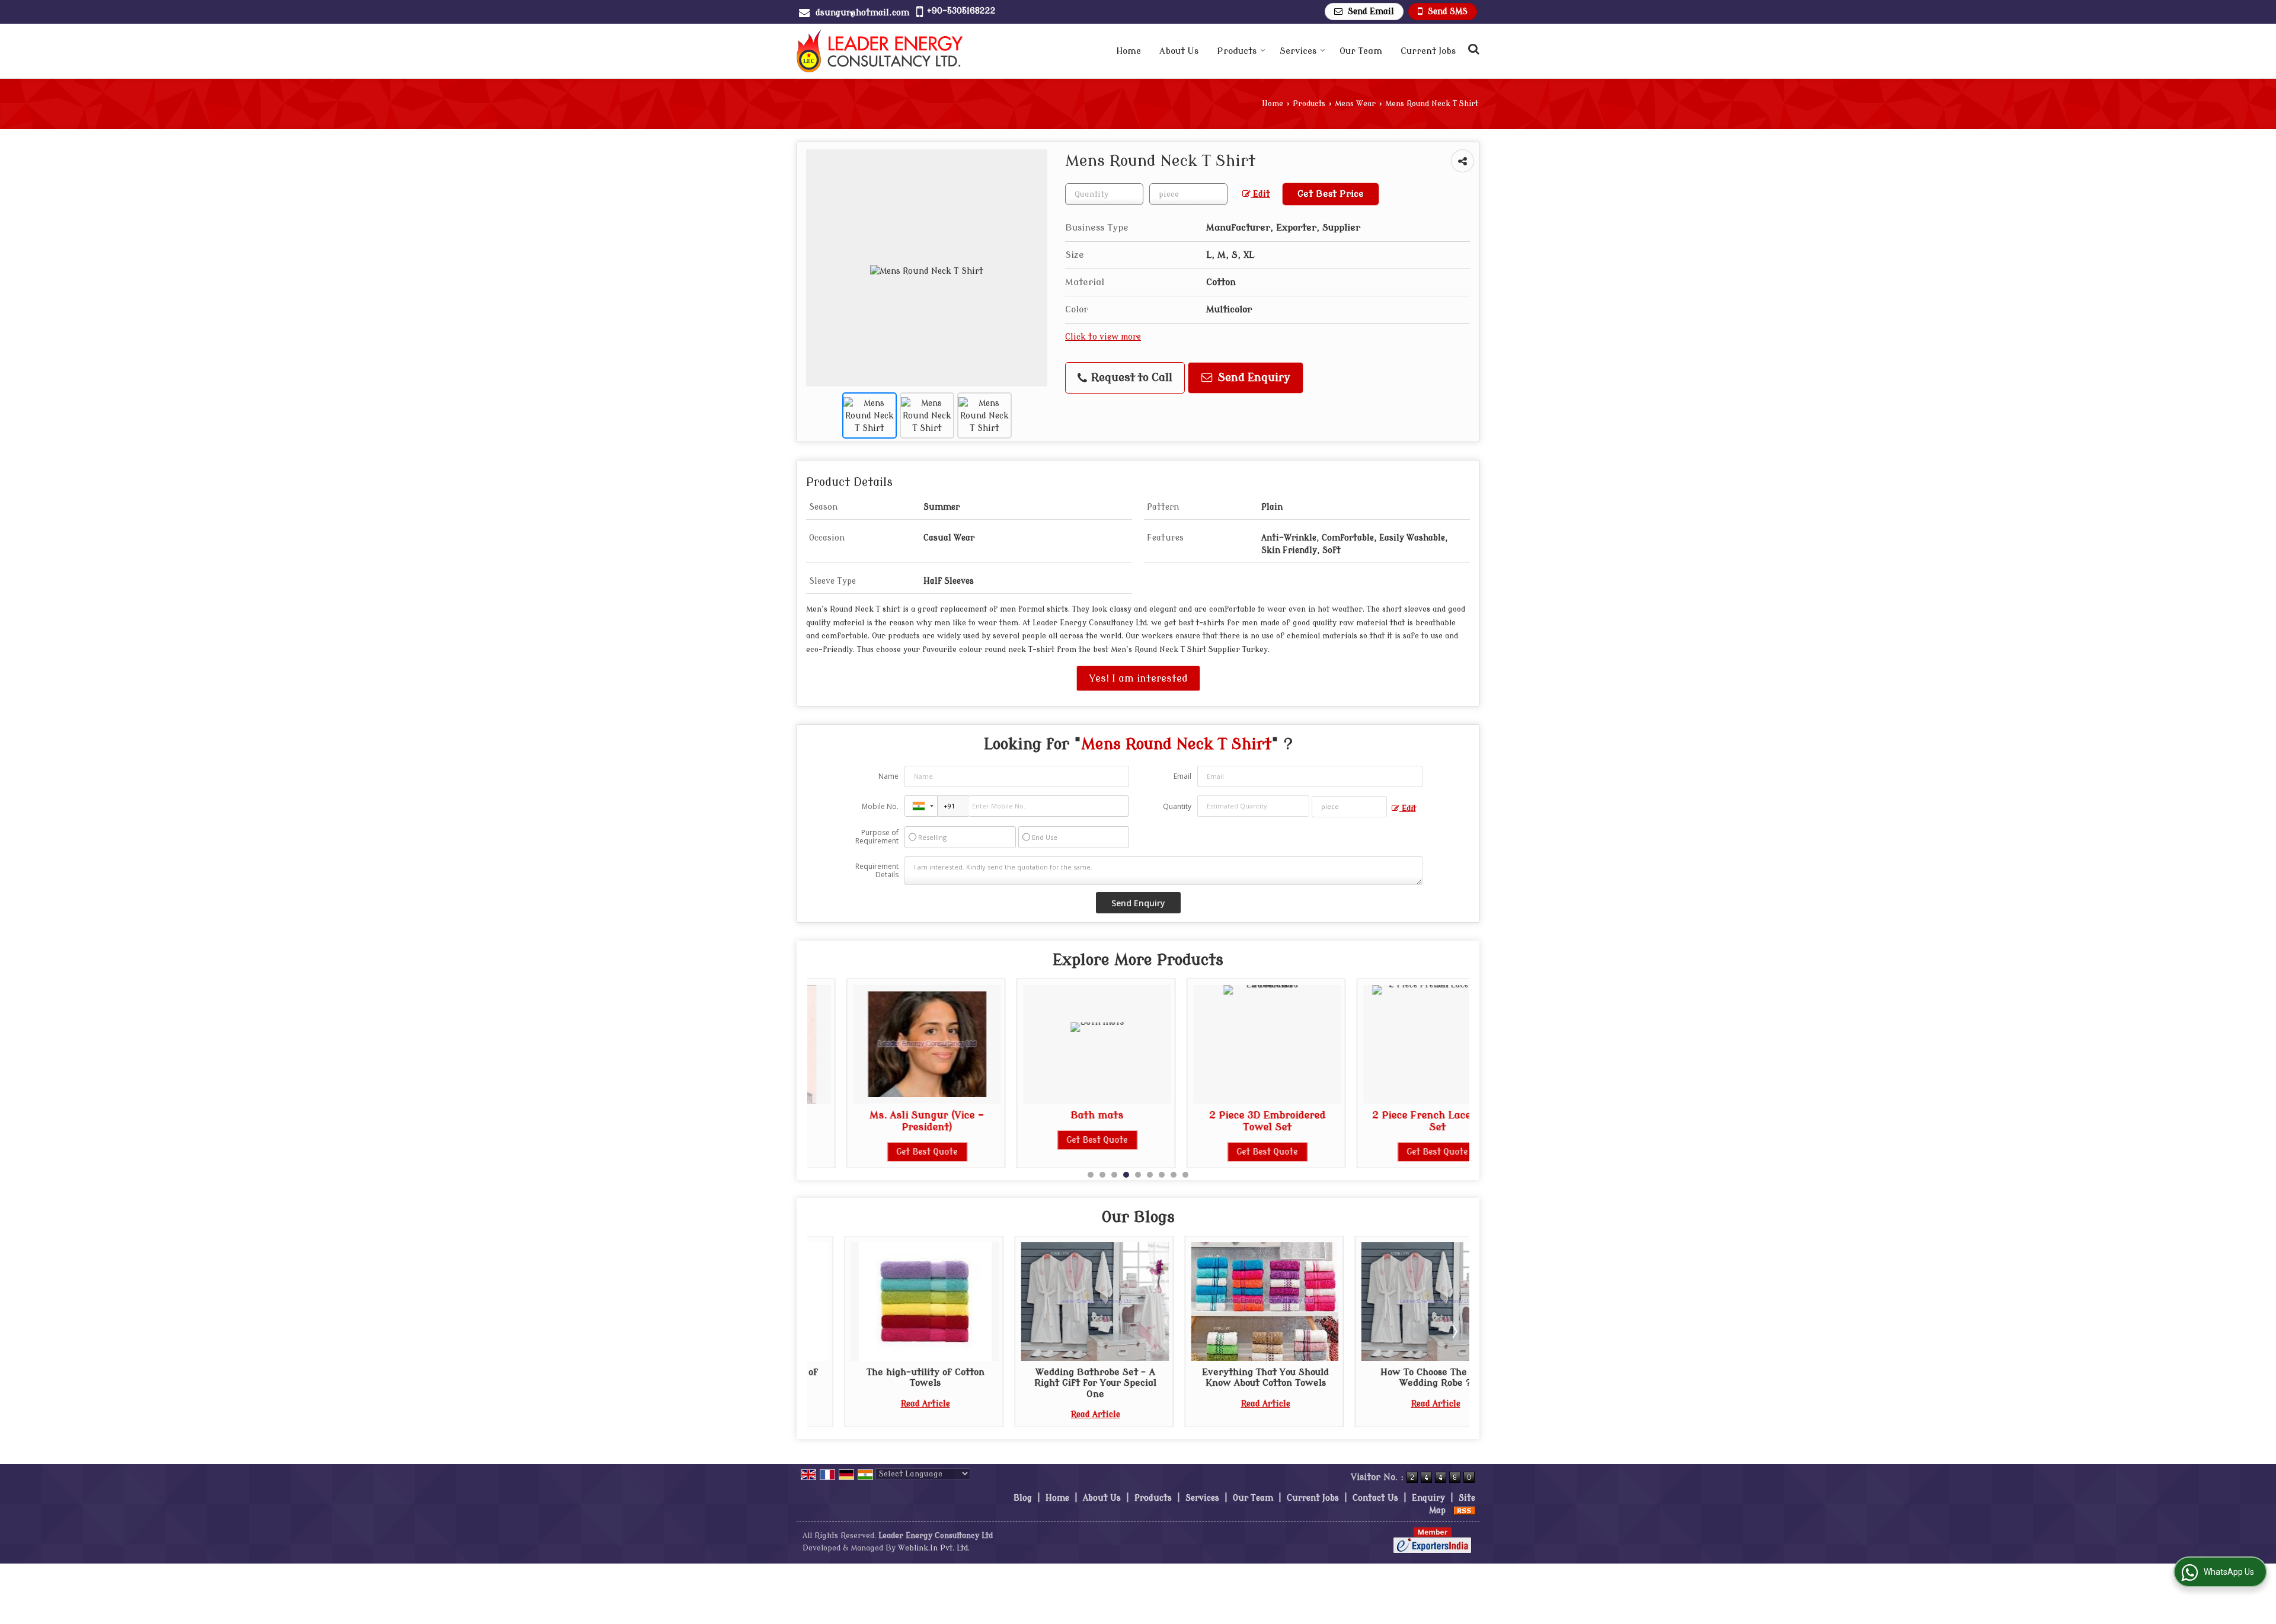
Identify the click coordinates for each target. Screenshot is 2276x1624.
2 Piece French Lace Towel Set (1398, 1121)
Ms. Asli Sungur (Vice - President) (888, 1121)
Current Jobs (1428, 51)
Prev (823, 1331)
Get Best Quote (888, 1152)
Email (1182, 776)
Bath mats (1058, 1115)
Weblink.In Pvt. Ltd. (934, 1548)
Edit (1260, 194)
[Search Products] (1472, 49)
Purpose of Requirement (877, 837)
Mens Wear (1355, 104)
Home (1129, 51)
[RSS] (1465, 1510)
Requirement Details (877, 871)
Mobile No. (880, 806)
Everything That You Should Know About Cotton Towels (1221, 1377)
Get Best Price (1331, 194)
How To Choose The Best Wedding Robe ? (1391, 1377)
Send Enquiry (1253, 378)
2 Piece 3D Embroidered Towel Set (1228, 1121)
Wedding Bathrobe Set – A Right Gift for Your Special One (1051, 1383)
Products (1237, 51)
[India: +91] (921, 806)
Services (1298, 51)
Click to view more (1103, 337)
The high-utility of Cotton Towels (880, 1377)
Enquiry (1428, 1498)
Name (888, 776)
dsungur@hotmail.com (862, 13)
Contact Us (1375, 1498)
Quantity (1177, 806)
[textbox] (1188, 194)
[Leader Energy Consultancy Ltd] (880, 51)
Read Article (880, 1404)
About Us (1179, 51)
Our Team (1361, 51)
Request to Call (1130, 378)
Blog (1023, 1498)
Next (1454, 1331)
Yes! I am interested (1138, 678)
